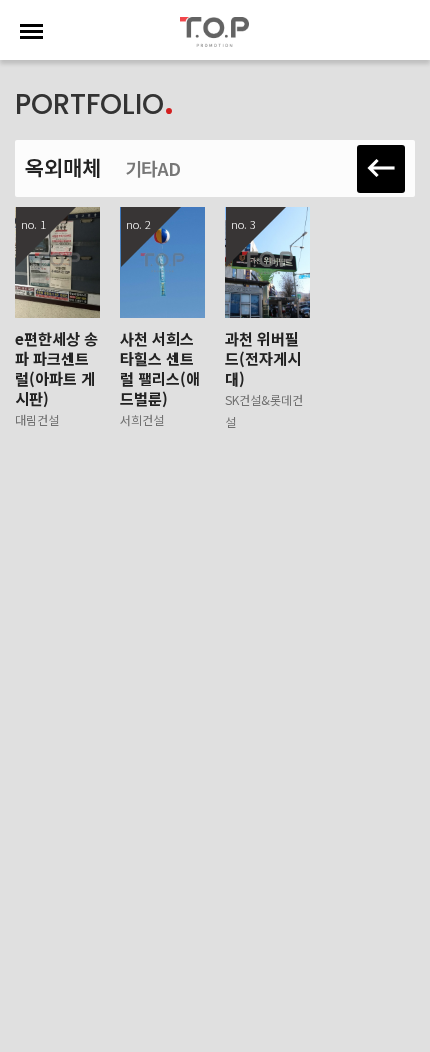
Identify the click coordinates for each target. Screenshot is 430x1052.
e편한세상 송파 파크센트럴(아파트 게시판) (56, 378)
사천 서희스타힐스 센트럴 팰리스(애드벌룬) (160, 378)
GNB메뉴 (29, 31)
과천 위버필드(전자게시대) (264, 379)
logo (214, 32)
